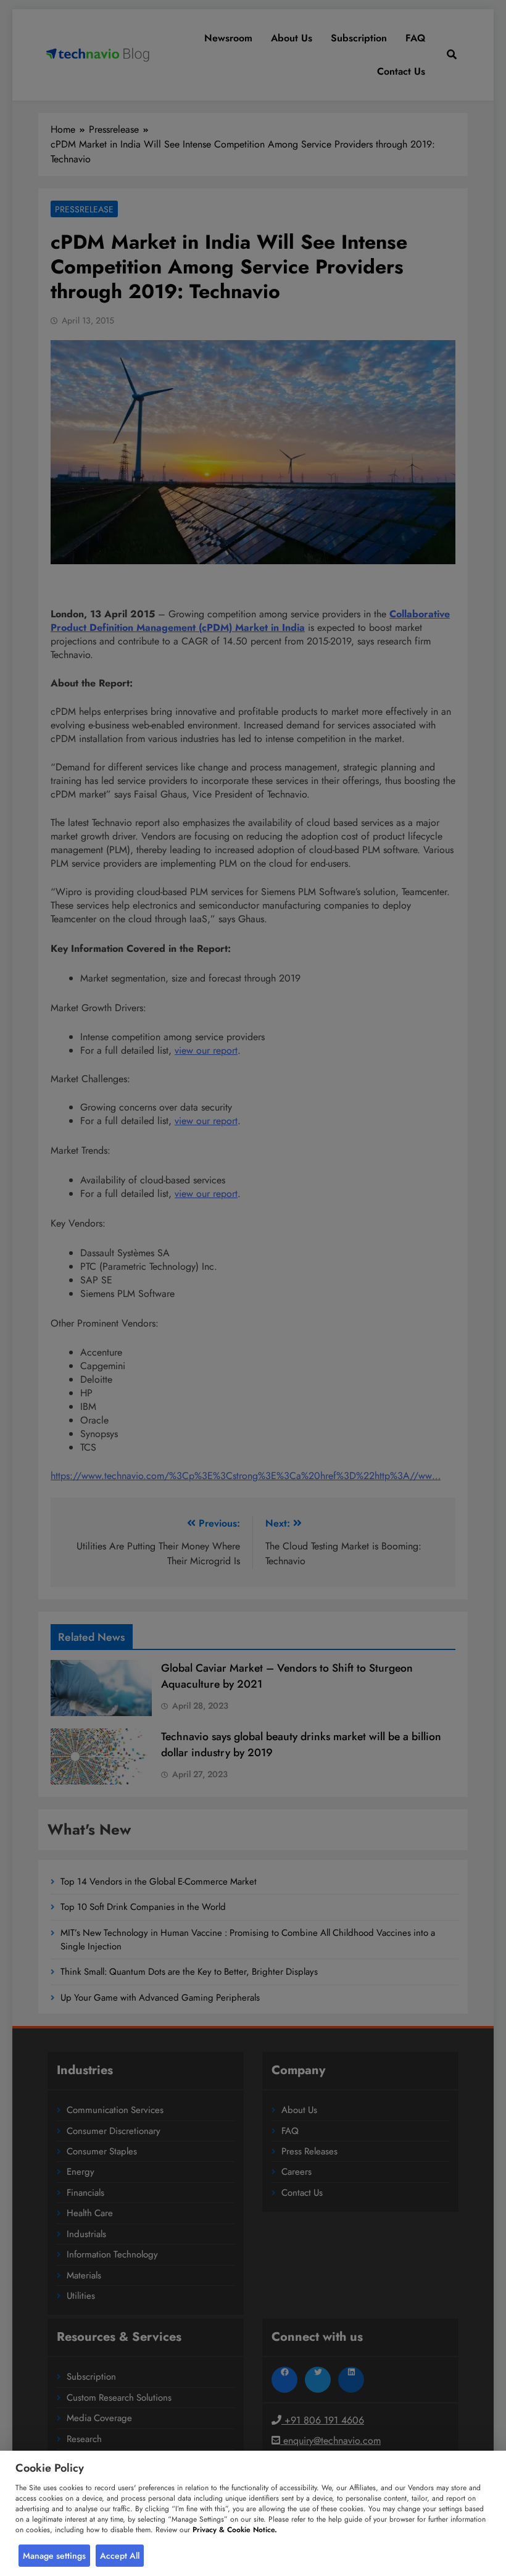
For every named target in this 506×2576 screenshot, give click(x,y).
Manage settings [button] (54, 2556)
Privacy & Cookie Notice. (235, 2530)
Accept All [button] (120, 2556)
